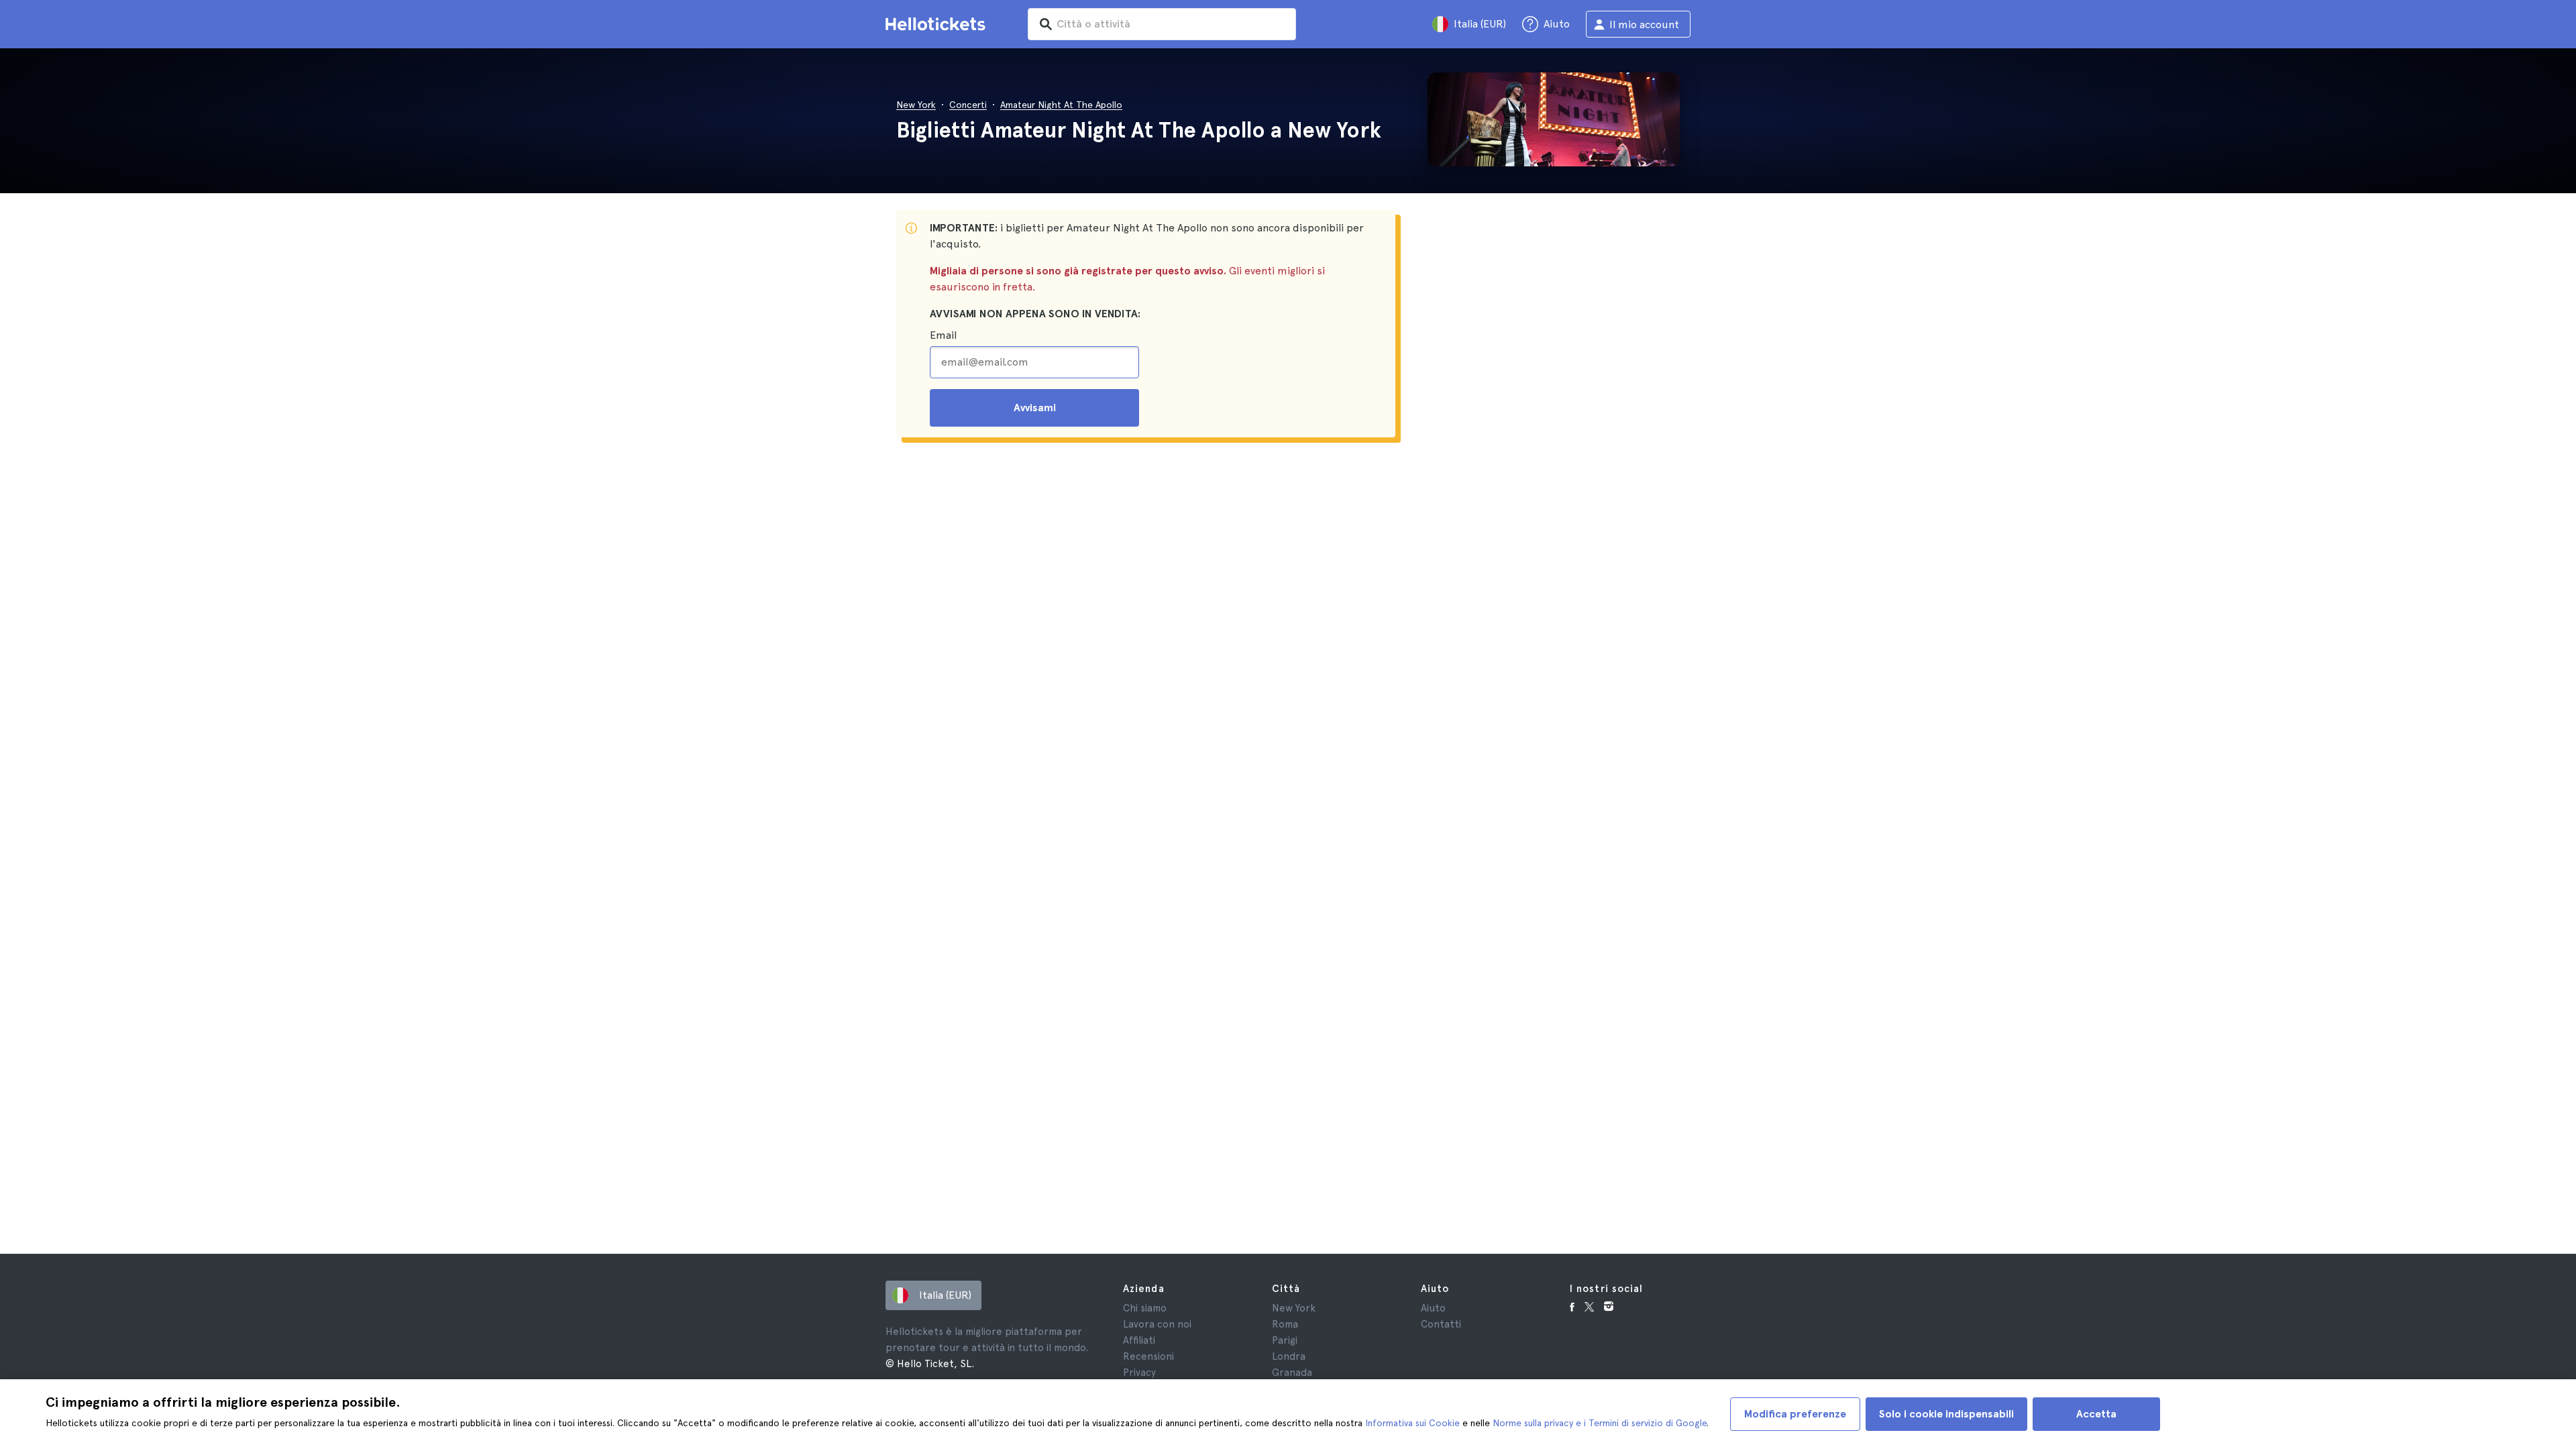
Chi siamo (1145, 1308)
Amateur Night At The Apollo (1061, 105)
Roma (1285, 1324)
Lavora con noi (1157, 1324)
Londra (1289, 1356)
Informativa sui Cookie (1412, 1423)
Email (943, 335)
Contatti (1441, 1324)
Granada (1292, 1373)
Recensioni (1148, 1356)
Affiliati (1139, 1340)
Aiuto (1433, 1308)
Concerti (968, 105)
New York (916, 105)
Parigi (1285, 1340)
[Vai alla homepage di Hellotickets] (938, 24)
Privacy (1139, 1373)
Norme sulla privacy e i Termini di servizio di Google (1600, 1423)
